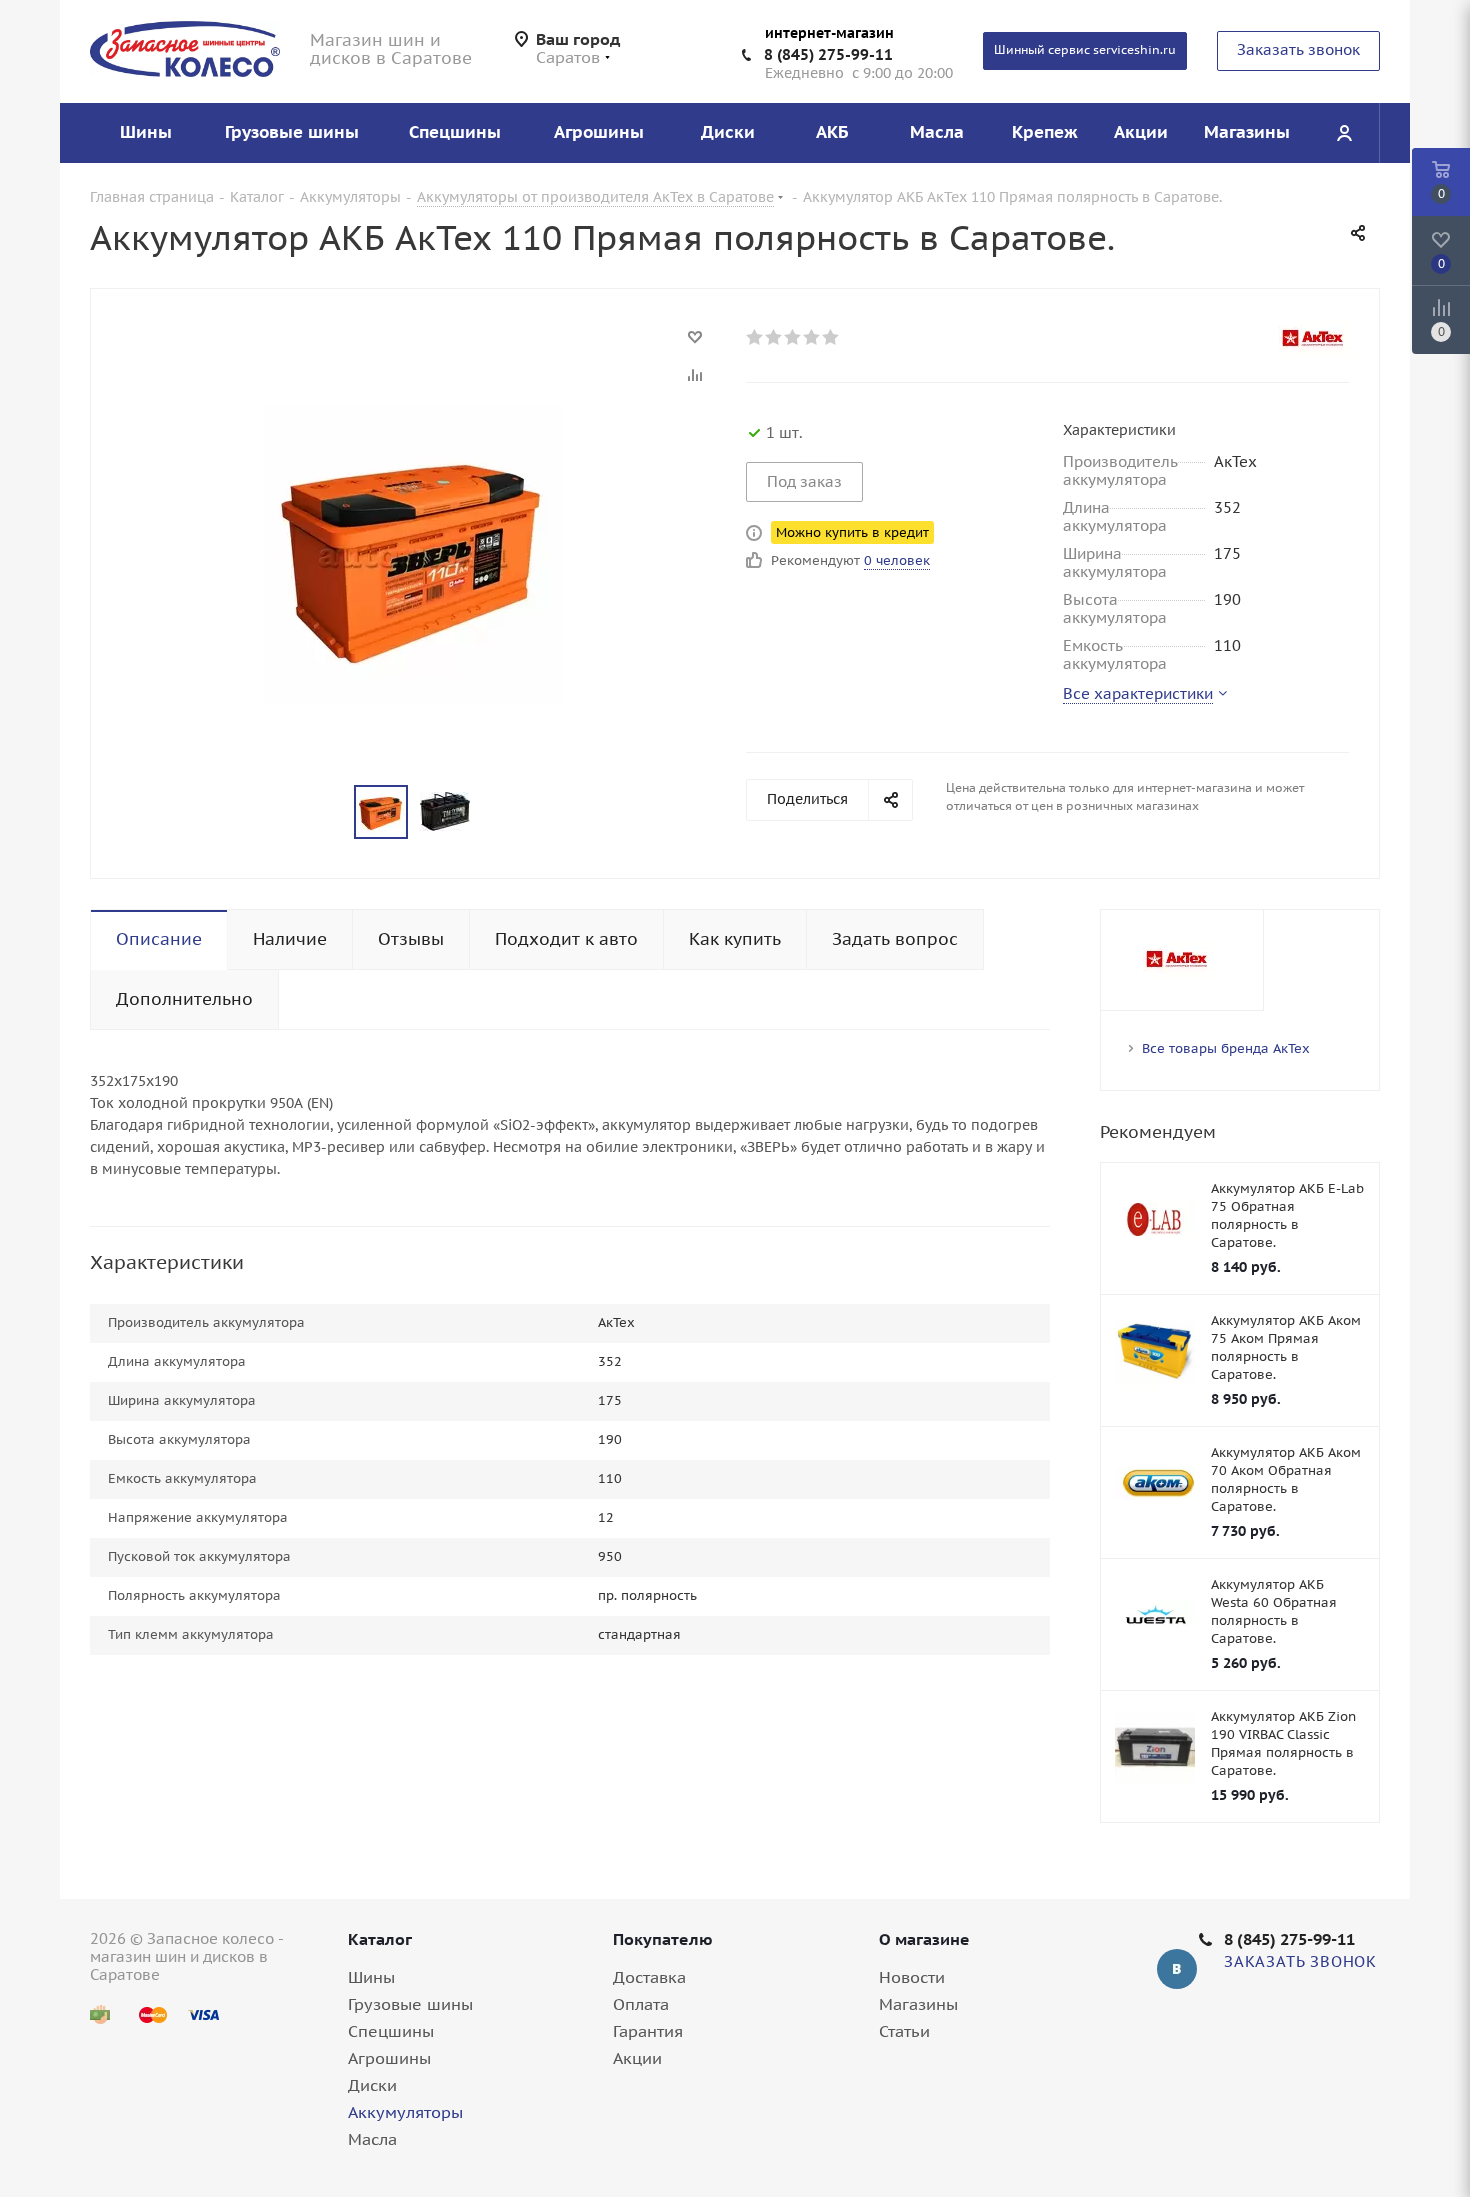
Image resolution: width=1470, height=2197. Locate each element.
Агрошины (389, 2058)
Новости (912, 1977)
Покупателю (663, 1939)
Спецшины (391, 2031)
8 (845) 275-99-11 (828, 54)
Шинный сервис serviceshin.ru (1085, 49)
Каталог (380, 1939)
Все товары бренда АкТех (1226, 1048)
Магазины (918, 2004)
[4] (812, 337)
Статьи (904, 2031)
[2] (774, 337)
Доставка (649, 1977)
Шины (371, 1977)
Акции (637, 2058)
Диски (372, 2085)
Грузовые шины (410, 2004)
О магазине (924, 1939)
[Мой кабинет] (1344, 133)
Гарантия (648, 2031)
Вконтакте (1177, 1969)
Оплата (641, 2004)
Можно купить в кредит (852, 532)
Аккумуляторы (405, 2112)
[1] (755, 337)
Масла (372, 2139)
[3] (793, 337)
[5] (831, 337)
